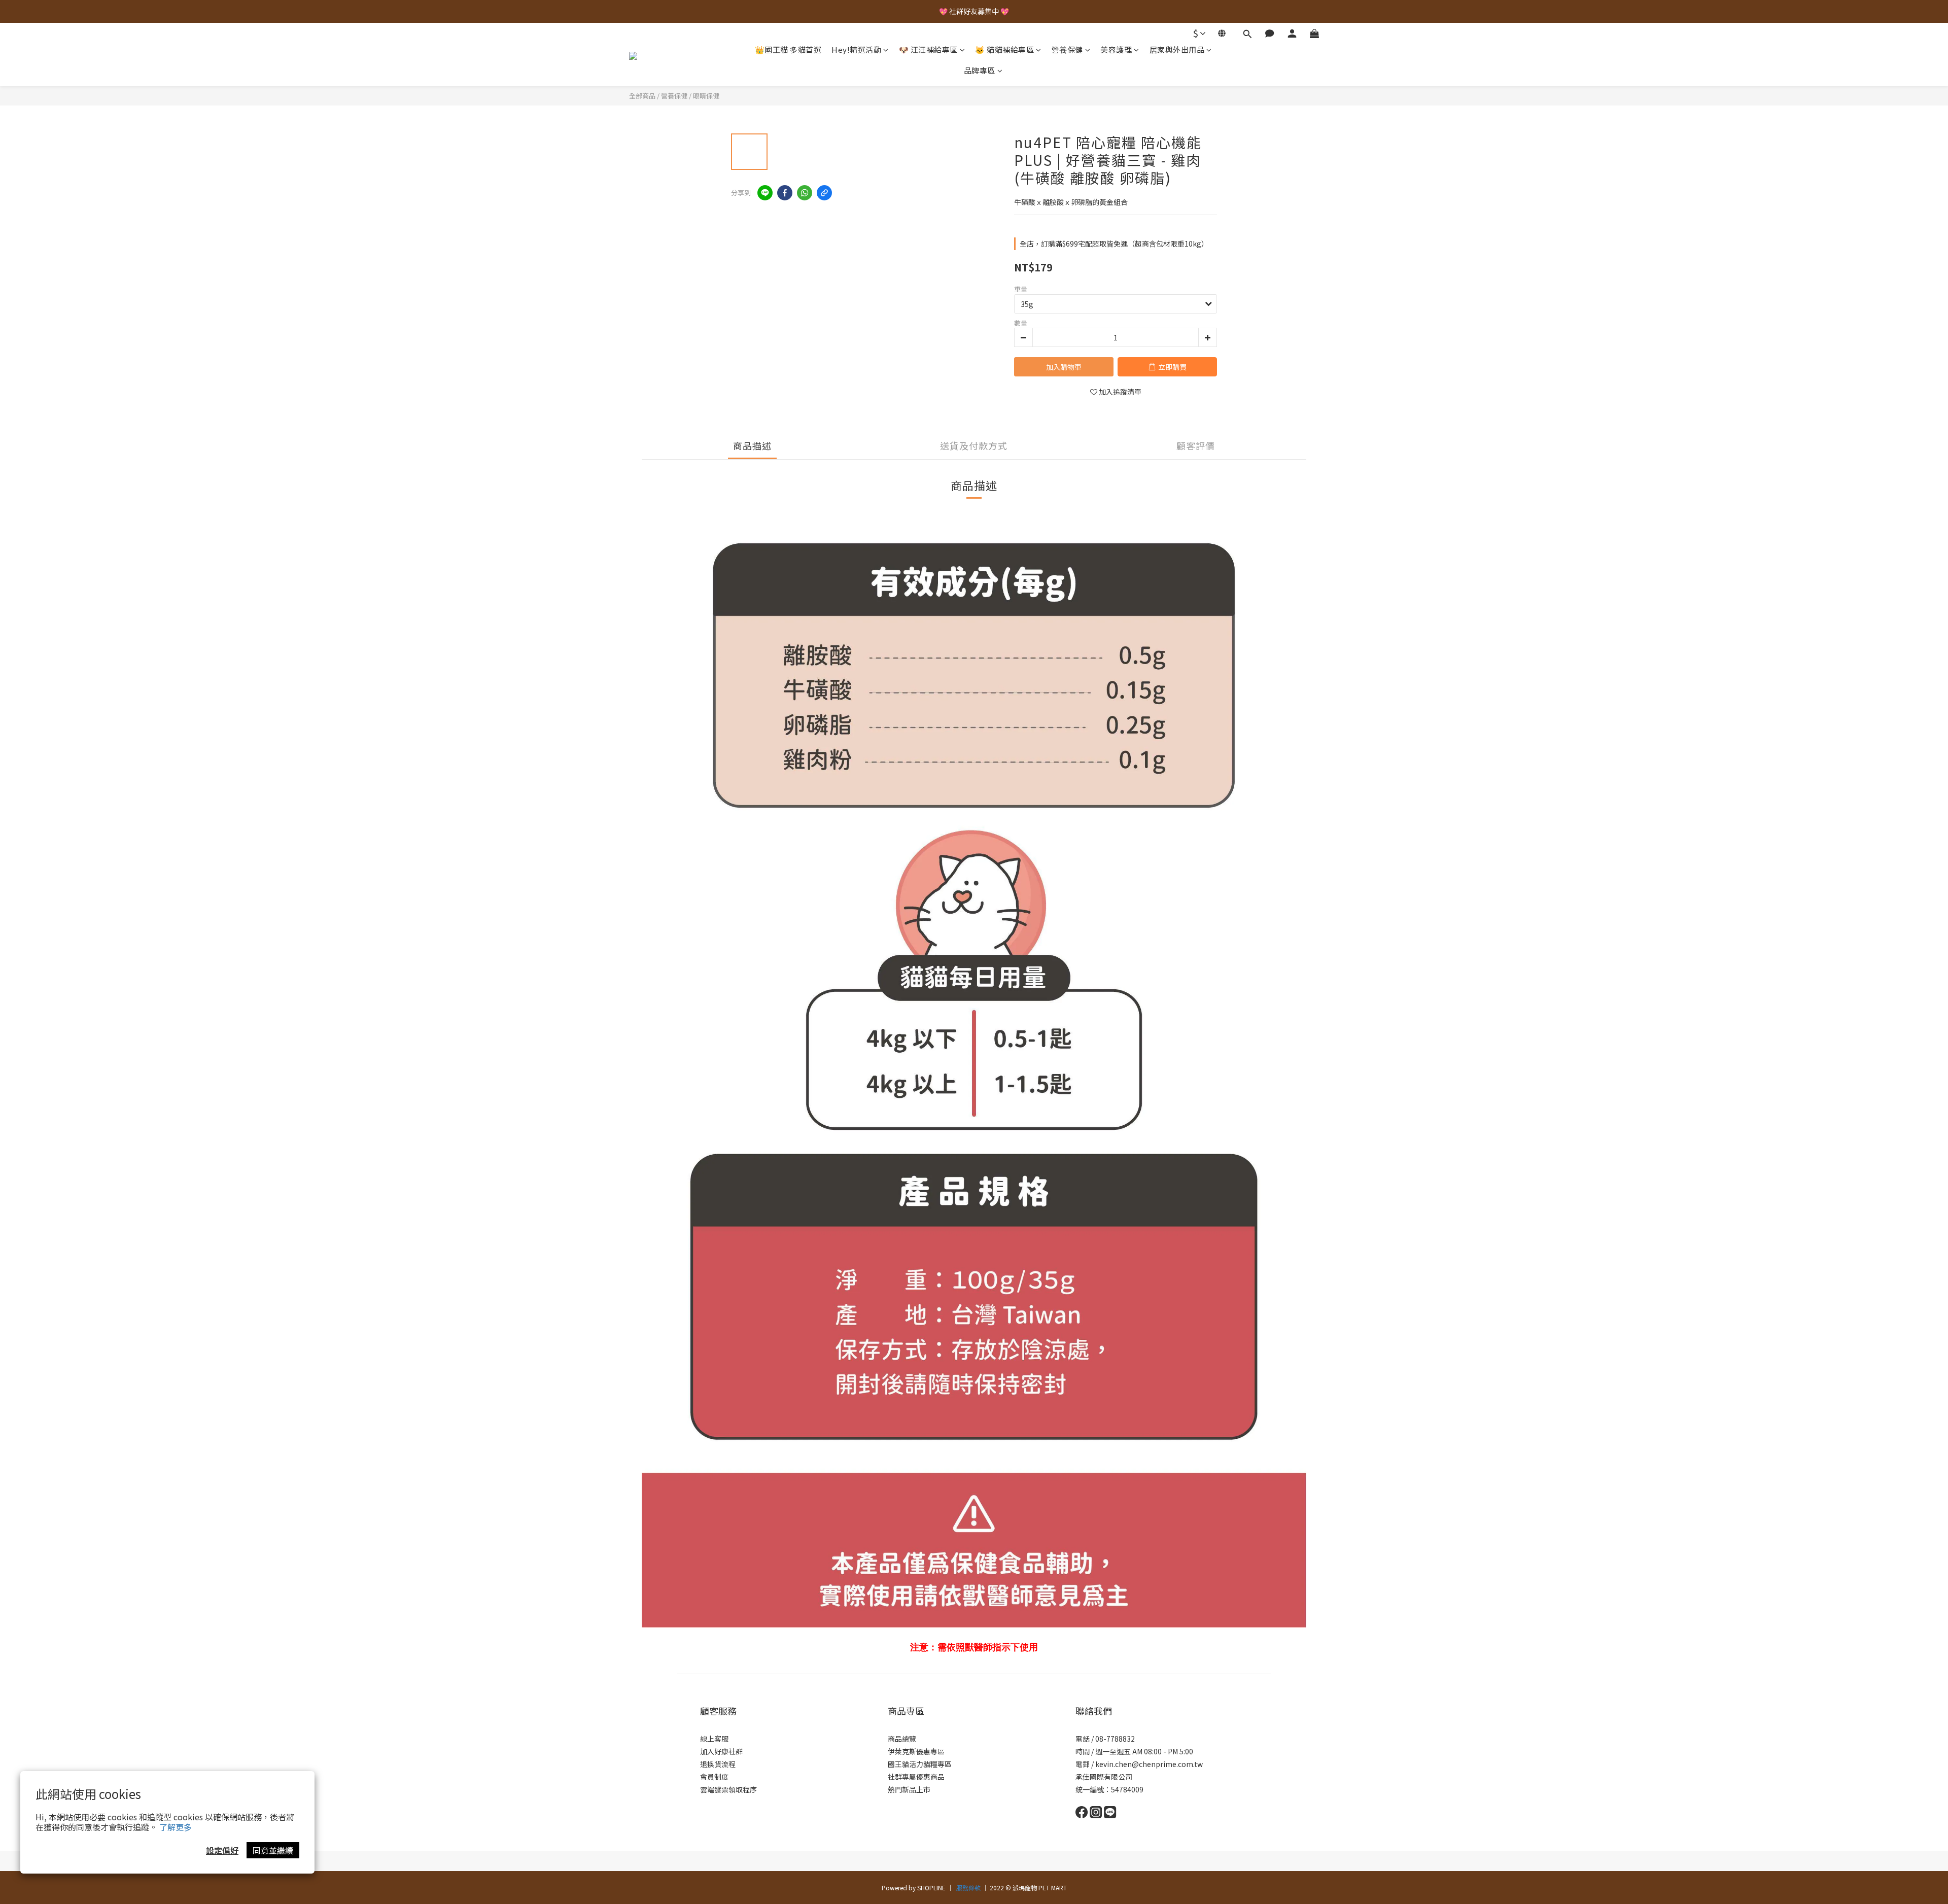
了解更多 (176, 1827)
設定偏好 (222, 1850)
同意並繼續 (273, 1850)
